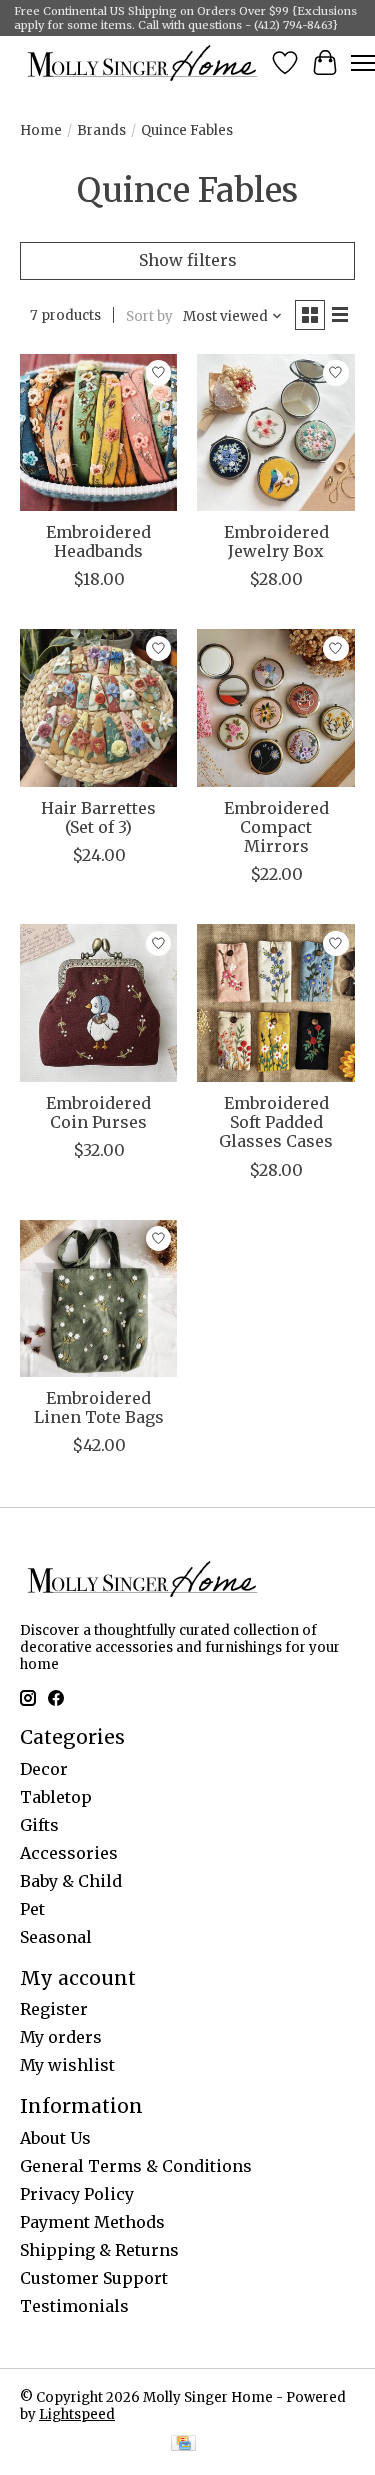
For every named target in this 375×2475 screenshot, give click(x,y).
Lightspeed (77, 2414)
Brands (101, 130)
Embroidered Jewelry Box (276, 541)
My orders (61, 2037)
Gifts (39, 1825)
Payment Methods (92, 2222)
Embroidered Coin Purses (98, 1112)
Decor (44, 1769)
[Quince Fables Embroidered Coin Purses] (98, 1002)
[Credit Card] (183, 2445)
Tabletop (56, 1797)
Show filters (188, 260)
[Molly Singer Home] (142, 62)
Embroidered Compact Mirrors (276, 827)
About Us (55, 2138)
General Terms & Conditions (136, 2166)
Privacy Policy (77, 2194)
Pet (32, 1909)
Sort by (149, 316)
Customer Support (94, 2278)
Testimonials (74, 2306)
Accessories (69, 1853)
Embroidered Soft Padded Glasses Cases (276, 1122)
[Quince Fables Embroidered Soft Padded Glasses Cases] (275, 1002)
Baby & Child (71, 1881)
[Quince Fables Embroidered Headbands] (98, 432)
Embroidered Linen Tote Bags (99, 1407)
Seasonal (56, 1937)
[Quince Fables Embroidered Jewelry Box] (275, 432)
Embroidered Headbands (98, 541)
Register (54, 2009)
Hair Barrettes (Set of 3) (98, 817)
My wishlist (67, 2065)
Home (41, 130)
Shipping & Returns (99, 2250)
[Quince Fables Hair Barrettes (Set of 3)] (98, 707)
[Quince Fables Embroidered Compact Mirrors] (275, 707)
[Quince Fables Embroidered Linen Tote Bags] (98, 1298)
